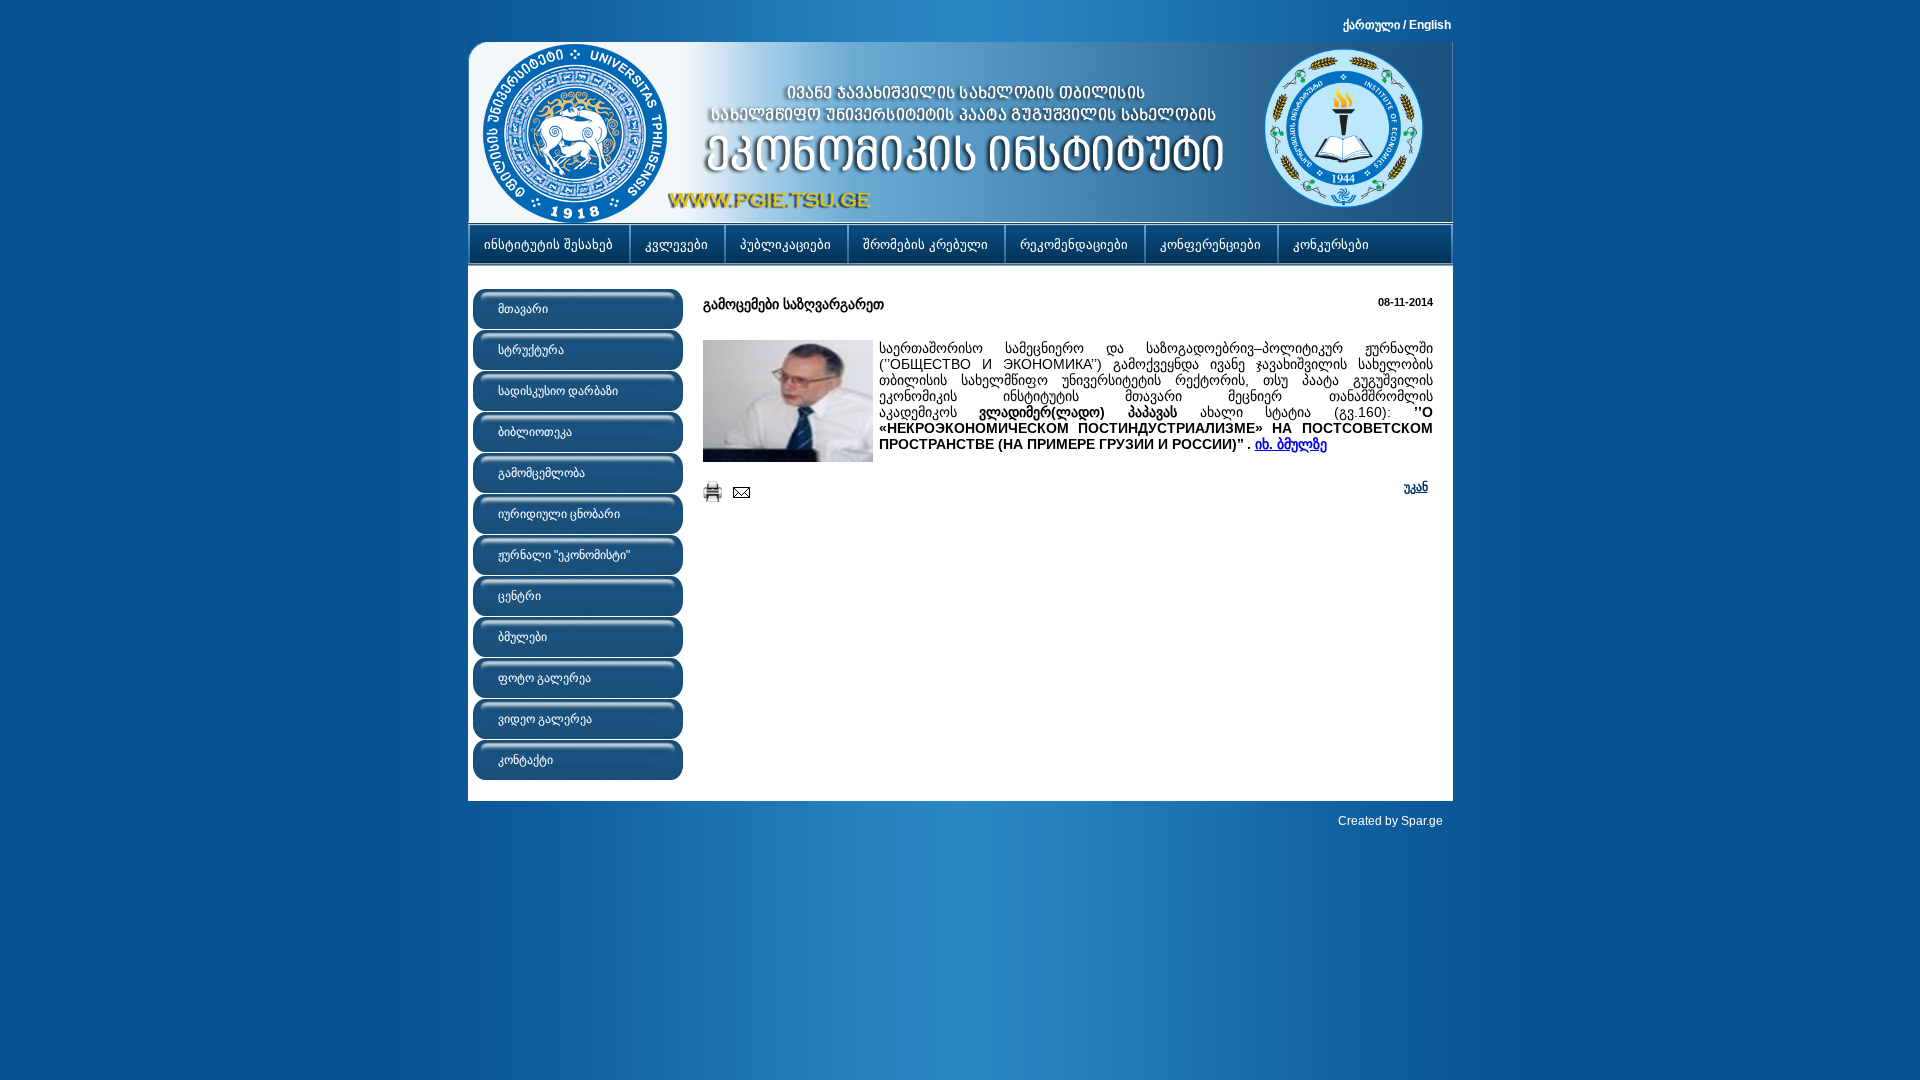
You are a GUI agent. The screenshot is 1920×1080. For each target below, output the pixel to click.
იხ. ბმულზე (1291, 444)
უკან (1416, 487)
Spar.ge (1422, 821)
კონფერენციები (1210, 244)
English (1430, 25)
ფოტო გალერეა (544, 678)
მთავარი (523, 309)
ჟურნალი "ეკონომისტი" (564, 555)
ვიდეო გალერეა (545, 719)
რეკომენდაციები (1074, 244)
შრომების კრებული (925, 244)
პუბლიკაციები (785, 244)
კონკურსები (1331, 244)
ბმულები (522, 637)
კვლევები (676, 244)
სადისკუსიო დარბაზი (558, 391)
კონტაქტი (525, 760)
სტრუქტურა (531, 350)
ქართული (1371, 25)
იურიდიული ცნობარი (559, 514)
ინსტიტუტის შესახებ (548, 244)
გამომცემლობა (541, 473)
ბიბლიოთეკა (535, 432)
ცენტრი (519, 596)
